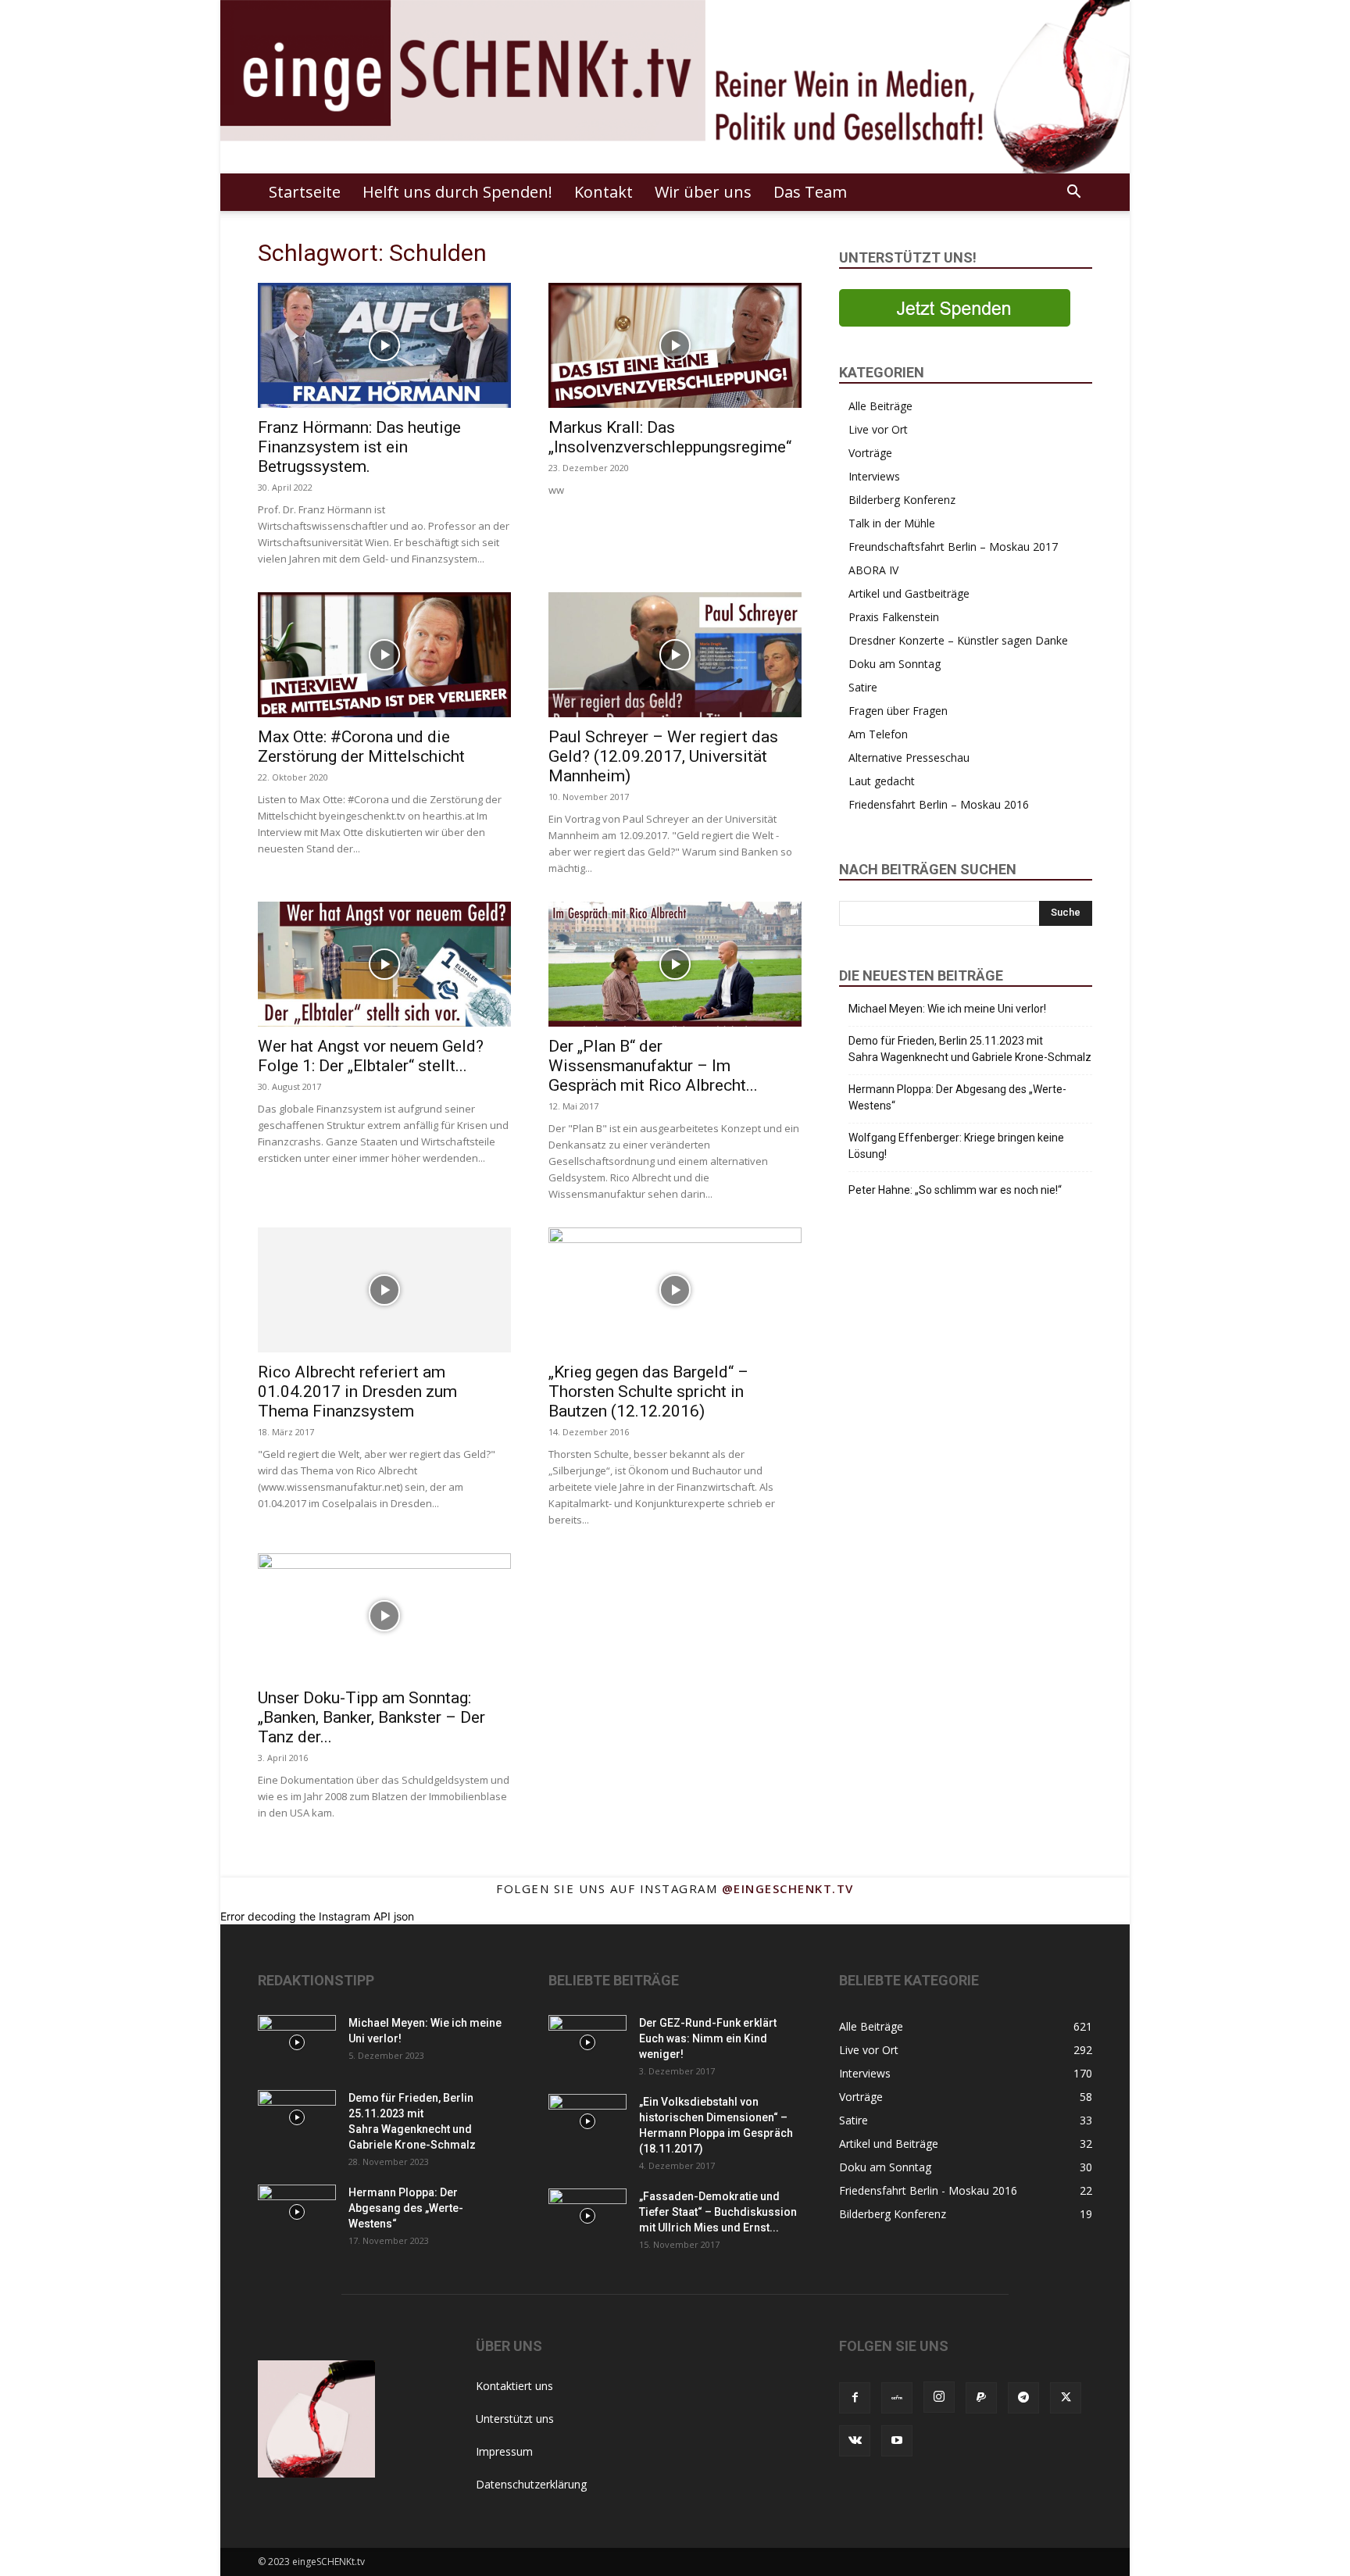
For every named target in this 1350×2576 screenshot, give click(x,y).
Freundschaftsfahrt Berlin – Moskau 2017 (953, 547)
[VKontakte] (855, 2441)
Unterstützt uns (515, 2419)
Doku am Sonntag (895, 664)
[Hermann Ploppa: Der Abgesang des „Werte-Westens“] (297, 2212)
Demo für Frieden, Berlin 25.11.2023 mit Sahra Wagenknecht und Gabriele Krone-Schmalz (970, 1049)
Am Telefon (878, 734)
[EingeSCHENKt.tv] (675, 87)
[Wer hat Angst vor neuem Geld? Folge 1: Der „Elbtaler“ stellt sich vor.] (384, 964)
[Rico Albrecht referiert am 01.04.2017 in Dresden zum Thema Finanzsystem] (384, 1290)
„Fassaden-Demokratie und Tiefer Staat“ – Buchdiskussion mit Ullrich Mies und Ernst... (718, 2212)
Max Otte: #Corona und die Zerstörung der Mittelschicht (361, 747)
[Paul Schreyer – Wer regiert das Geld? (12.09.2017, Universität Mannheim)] (675, 655)
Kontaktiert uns (514, 2386)
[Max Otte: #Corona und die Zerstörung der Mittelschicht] (384, 655)
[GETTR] (897, 2398)
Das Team (810, 192)
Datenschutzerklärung (531, 2484)
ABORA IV (873, 570)
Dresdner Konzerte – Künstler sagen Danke (958, 640)
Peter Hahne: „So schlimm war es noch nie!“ (955, 1190)
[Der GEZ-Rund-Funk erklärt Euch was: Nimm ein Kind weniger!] (587, 2042)
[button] (1073, 193)
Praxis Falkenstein (894, 617)
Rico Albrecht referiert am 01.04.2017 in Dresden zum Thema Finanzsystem (357, 1392)
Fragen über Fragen (898, 711)
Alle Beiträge (880, 406)
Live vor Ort (878, 429)
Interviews (874, 476)
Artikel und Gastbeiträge (909, 593)
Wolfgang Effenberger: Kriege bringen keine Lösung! (956, 1146)
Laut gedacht (882, 781)
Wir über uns (703, 192)
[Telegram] (1023, 2398)
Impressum (504, 2451)
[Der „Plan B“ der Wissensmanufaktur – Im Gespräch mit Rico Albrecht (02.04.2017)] (675, 964)
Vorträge (870, 453)
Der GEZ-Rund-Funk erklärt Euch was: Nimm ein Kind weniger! (708, 2038)
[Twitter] (1066, 2398)
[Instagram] (939, 2397)
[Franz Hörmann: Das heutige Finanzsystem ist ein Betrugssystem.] (384, 345)
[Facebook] (855, 2398)
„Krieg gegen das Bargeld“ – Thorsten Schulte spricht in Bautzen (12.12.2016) (648, 1392)
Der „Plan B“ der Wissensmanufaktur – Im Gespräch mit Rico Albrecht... (653, 1066)
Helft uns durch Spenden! (457, 192)
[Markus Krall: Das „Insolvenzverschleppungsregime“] (675, 345)
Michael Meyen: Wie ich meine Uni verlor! (947, 1009)
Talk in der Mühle (892, 523)
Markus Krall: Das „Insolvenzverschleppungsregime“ (670, 437)
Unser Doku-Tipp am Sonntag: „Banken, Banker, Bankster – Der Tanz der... (371, 1717)
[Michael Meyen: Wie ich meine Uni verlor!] (297, 2042)
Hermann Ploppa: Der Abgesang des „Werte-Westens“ (957, 1097)
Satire (863, 687)
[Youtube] (897, 2441)
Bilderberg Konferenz (902, 500)
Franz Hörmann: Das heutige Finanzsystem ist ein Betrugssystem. (359, 447)
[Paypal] (981, 2398)
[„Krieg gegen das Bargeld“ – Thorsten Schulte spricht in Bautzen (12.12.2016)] (675, 1290)
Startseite (305, 192)
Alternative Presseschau (909, 757)
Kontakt (604, 192)
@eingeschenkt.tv (788, 1888)
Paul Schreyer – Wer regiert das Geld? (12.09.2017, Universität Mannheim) (663, 756)
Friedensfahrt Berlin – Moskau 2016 (939, 804)
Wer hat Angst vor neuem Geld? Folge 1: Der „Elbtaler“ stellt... (371, 1056)
